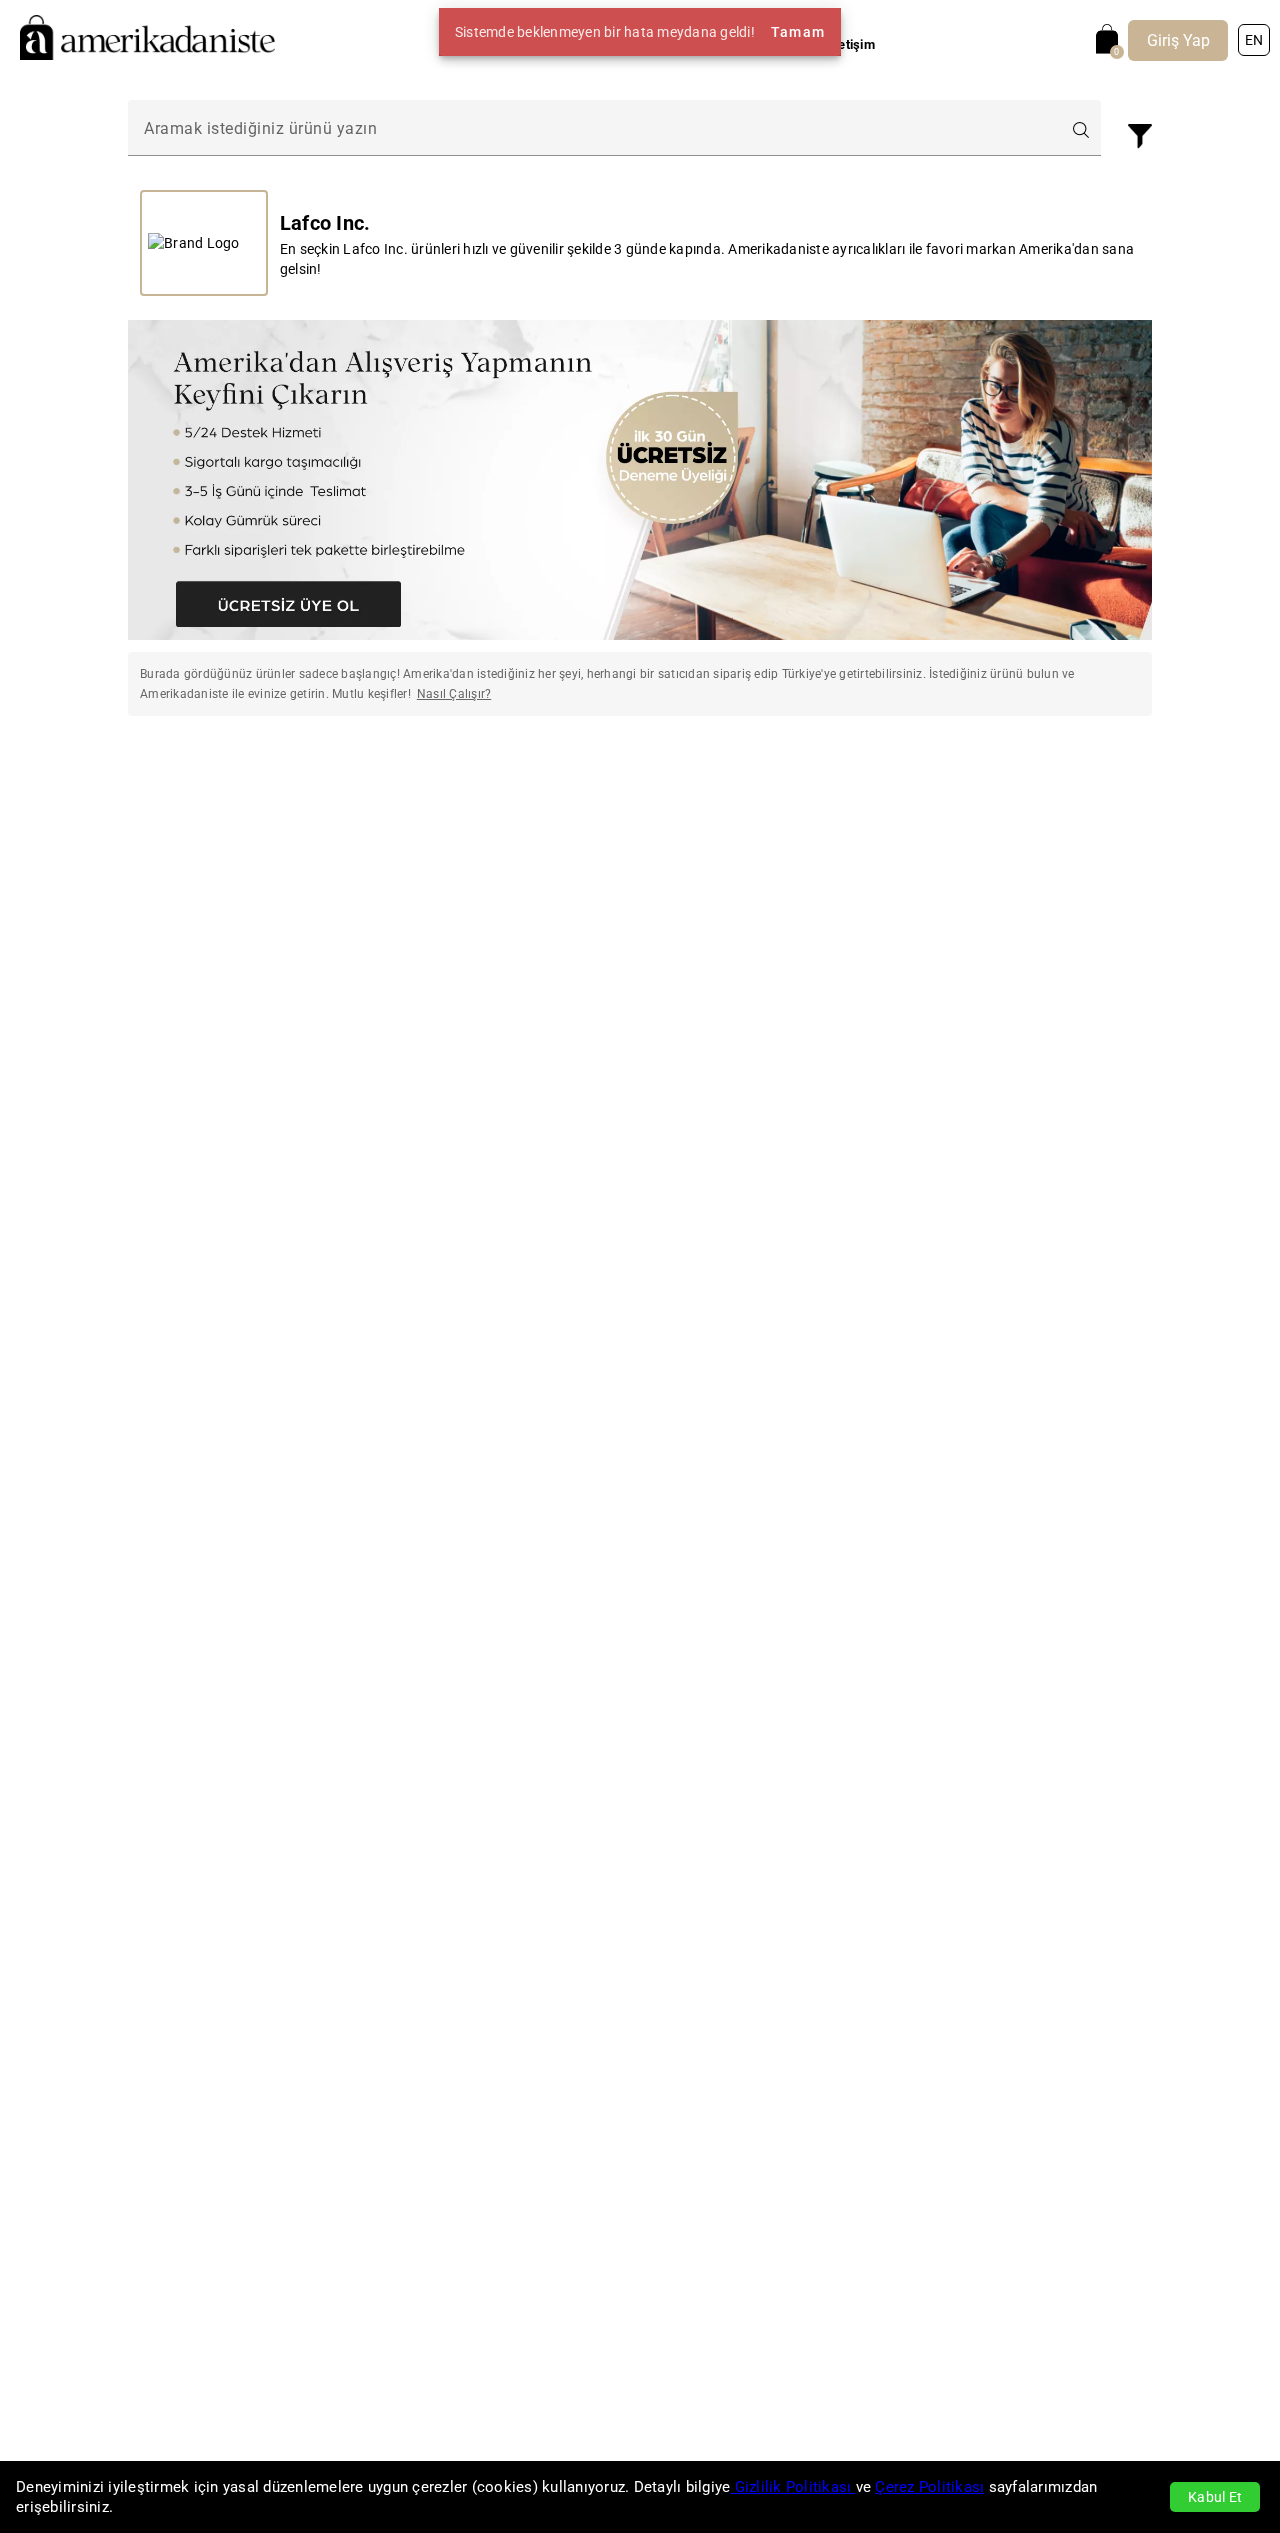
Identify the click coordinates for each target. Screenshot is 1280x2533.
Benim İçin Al (681, 44)
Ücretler (495, 44)
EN (1254, 40)
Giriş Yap (1178, 40)
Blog (753, 44)
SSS (798, 44)
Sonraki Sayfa (1040, 788)
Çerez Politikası (929, 2487)
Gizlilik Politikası (792, 2487)
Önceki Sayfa (241, 788)
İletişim (853, 44)
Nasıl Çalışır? (581, 44)
